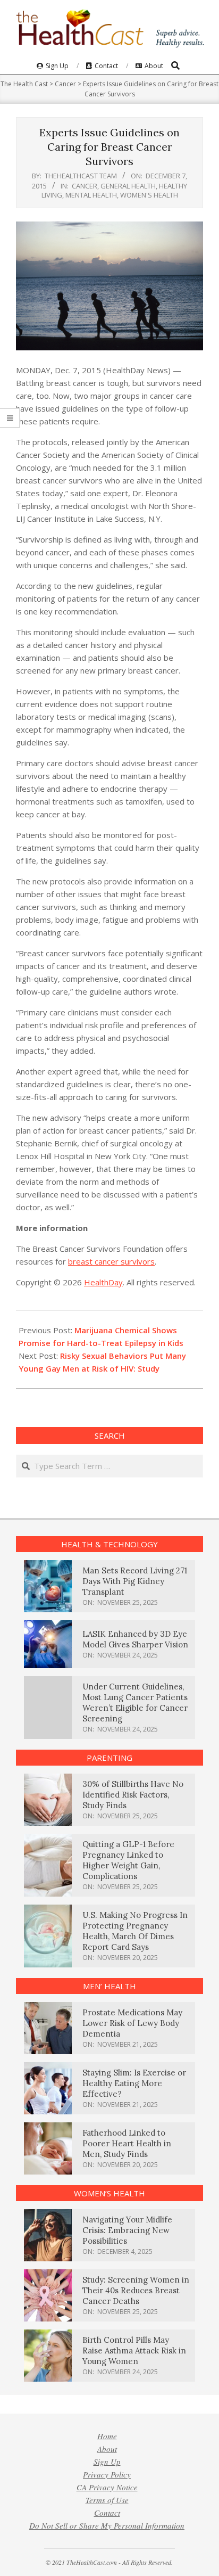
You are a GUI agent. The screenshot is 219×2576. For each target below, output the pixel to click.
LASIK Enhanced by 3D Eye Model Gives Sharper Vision (135, 1639)
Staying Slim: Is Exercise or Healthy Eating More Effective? (134, 2083)
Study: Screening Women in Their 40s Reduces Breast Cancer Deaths (136, 2290)
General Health (128, 186)
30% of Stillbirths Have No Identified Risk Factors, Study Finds (133, 1795)
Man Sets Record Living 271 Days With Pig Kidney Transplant (135, 1581)
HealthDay (103, 1282)
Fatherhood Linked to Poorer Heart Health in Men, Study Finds (127, 2143)
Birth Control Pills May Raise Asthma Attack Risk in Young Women (134, 2351)
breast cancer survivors (111, 1261)
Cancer (85, 186)
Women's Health (149, 195)
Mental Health (91, 195)
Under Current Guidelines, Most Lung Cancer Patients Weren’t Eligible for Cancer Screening (135, 1703)
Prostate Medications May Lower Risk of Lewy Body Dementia (132, 2023)
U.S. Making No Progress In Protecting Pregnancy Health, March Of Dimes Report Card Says (135, 1931)
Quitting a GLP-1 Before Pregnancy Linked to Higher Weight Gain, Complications (128, 1860)
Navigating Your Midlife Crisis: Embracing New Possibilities (127, 2230)
